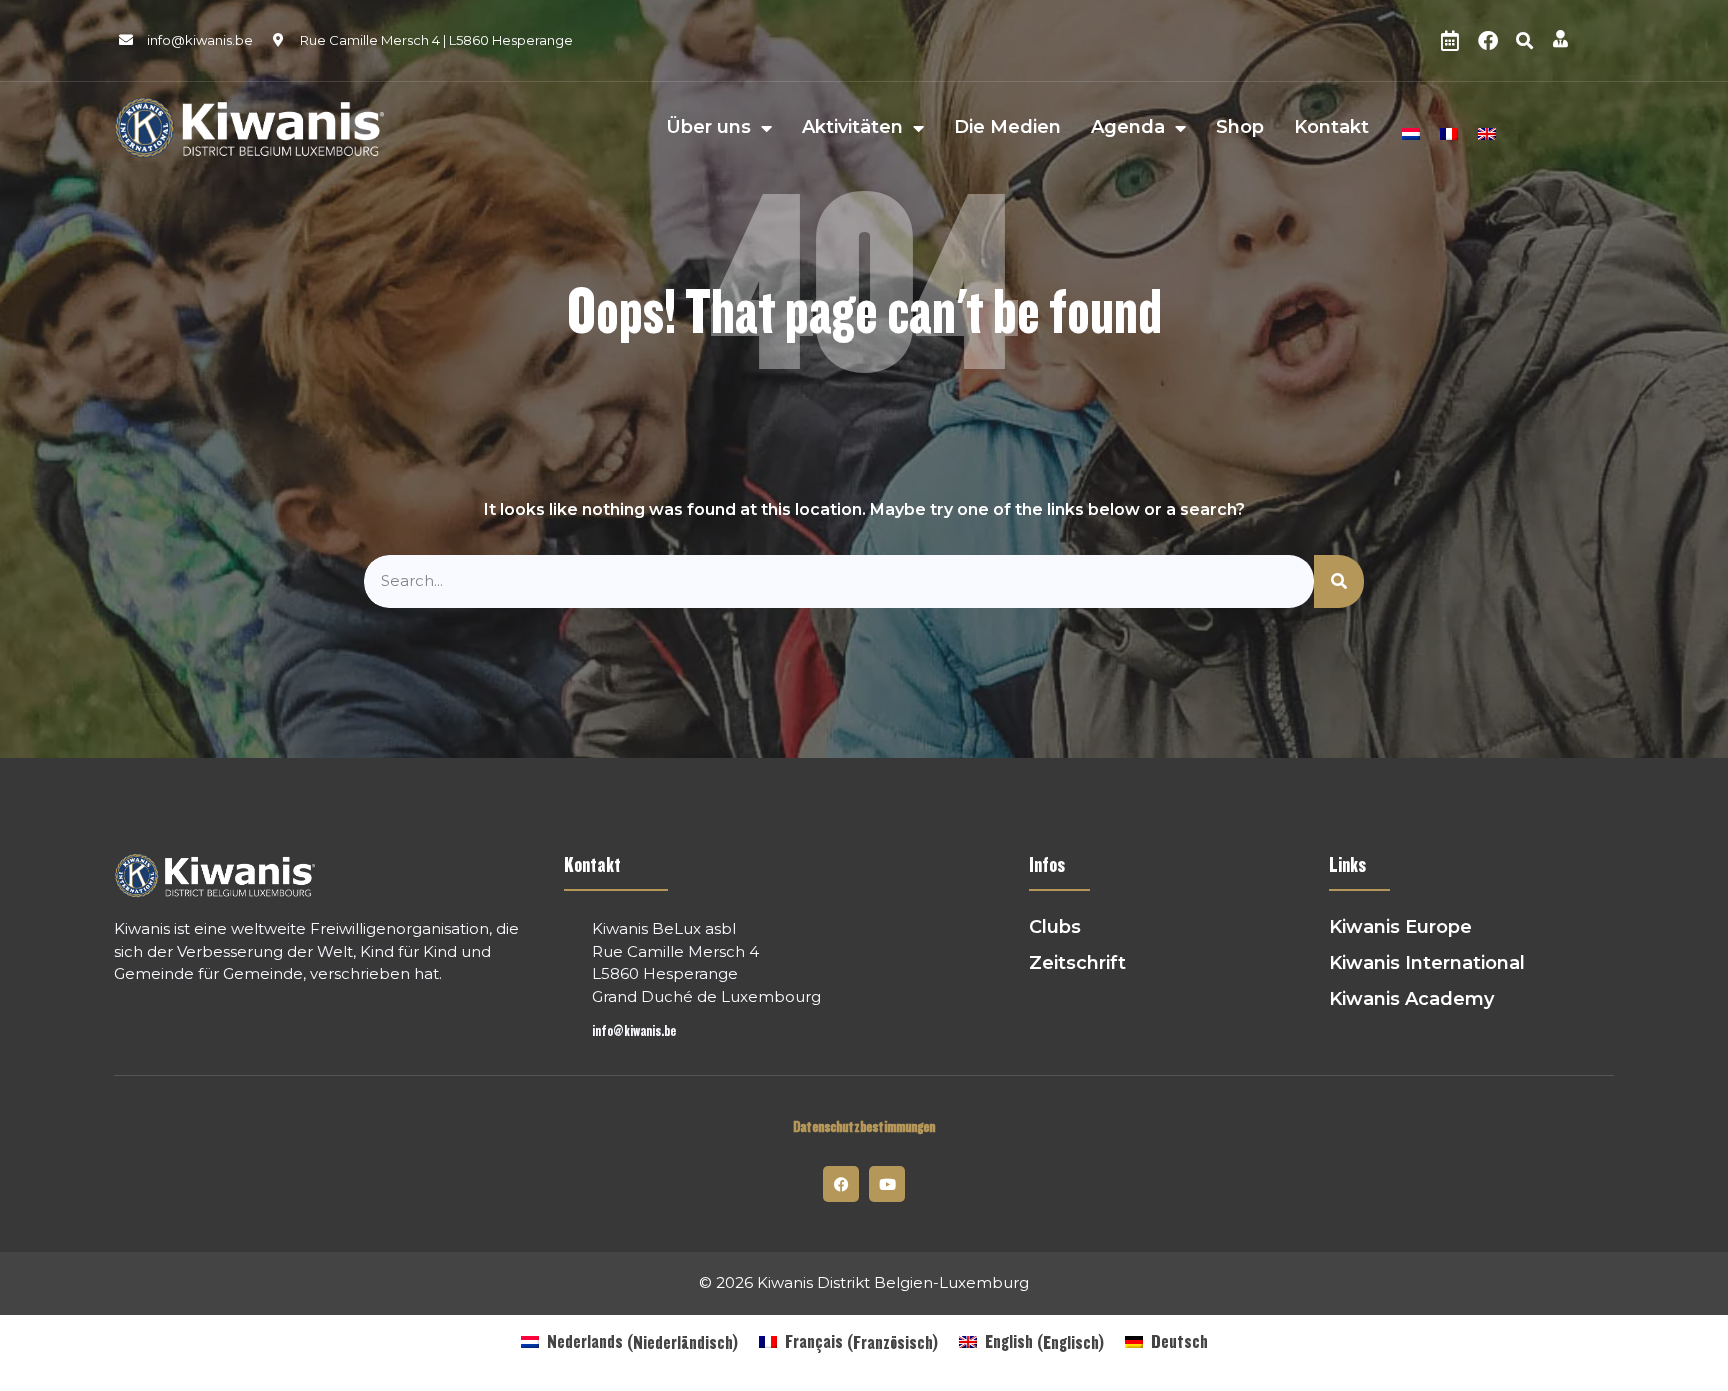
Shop (1240, 128)
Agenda (1128, 128)
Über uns (708, 128)
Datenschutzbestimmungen (864, 1127)
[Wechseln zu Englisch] (1487, 130)
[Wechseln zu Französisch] (1449, 130)
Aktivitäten (852, 128)
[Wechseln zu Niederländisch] (1411, 130)
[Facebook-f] (841, 1184)
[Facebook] (1488, 41)
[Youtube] (887, 1184)
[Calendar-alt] (1450, 41)
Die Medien (1007, 128)
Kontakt (1331, 128)
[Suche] (1339, 581)
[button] (1525, 41)
